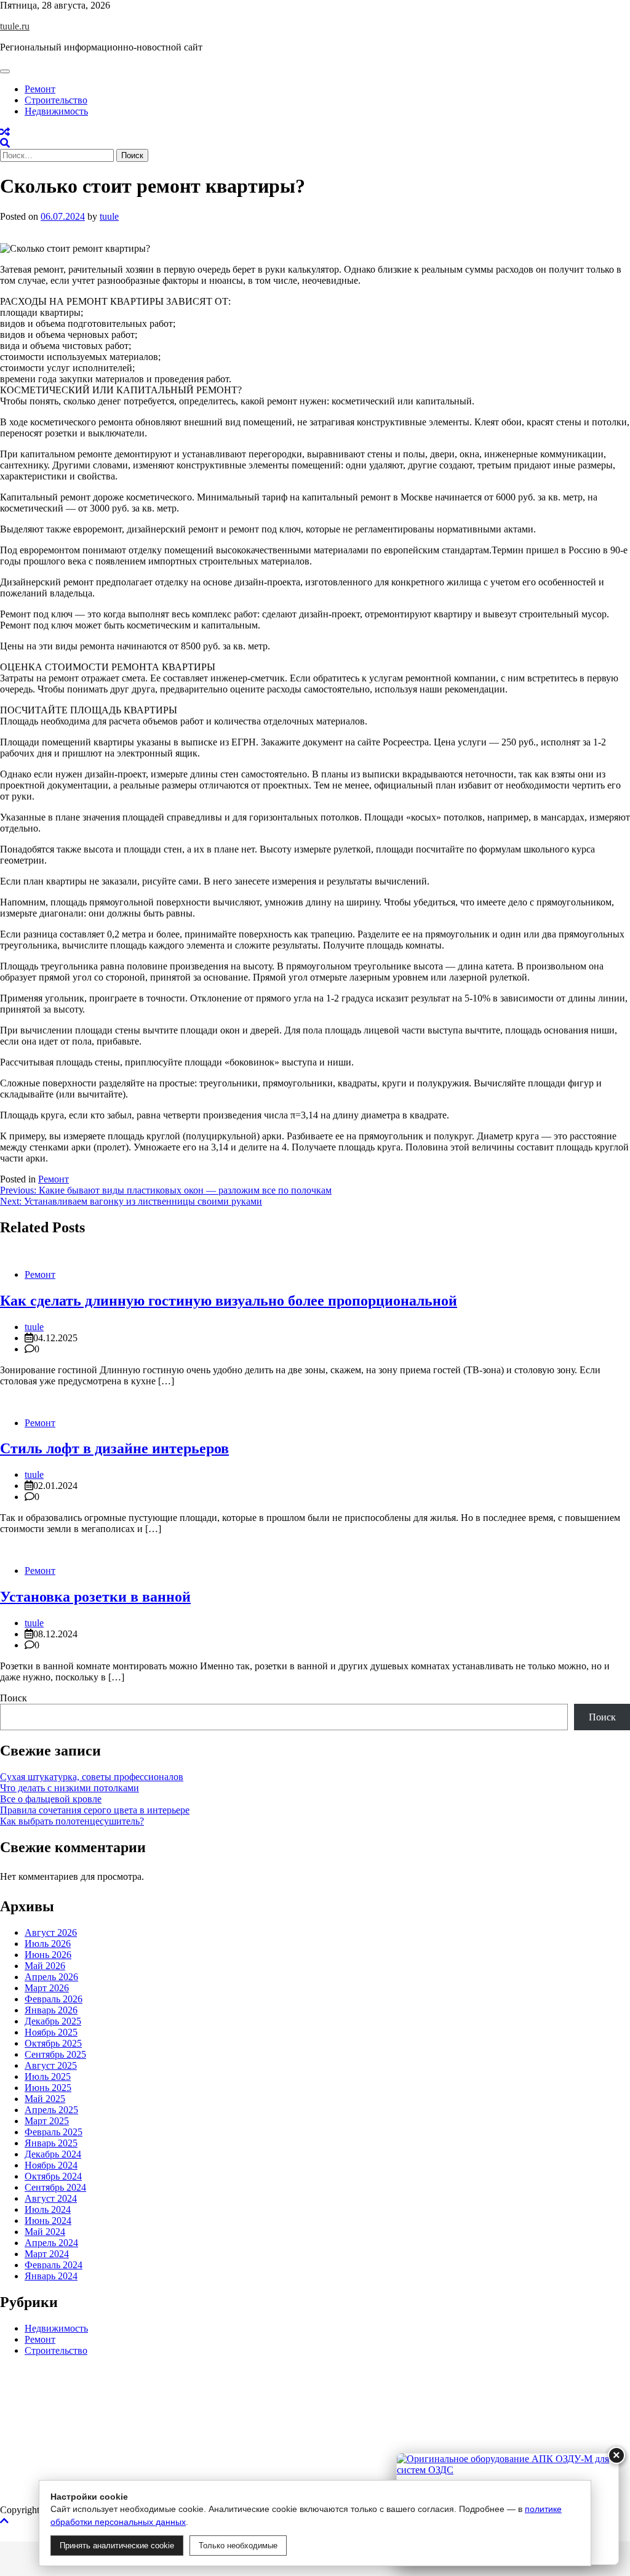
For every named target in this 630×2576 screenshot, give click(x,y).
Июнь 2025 (48, 2088)
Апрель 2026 (51, 1977)
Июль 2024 (48, 2209)
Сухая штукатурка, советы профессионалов (92, 1777)
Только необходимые (238, 2546)
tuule (109, 216)
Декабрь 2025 (53, 2021)
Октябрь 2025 (53, 2043)
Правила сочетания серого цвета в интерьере (95, 1810)
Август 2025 (51, 2065)
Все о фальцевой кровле (51, 1799)
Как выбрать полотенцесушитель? (72, 1821)
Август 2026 (51, 1932)
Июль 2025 (48, 2076)
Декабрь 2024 (53, 2154)
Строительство (56, 100)
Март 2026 (47, 1988)
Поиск (14, 1698)
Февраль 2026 (54, 1999)
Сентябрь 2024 (55, 2187)
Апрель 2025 (51, 2110)
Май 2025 (45, 2099)
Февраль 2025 (54, 2132)
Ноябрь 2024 (51, 2165)
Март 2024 (47, 2254)
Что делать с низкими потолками (70, 1788)
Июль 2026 (48, 1944)
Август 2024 (51, 2198)
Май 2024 (45, 2232)
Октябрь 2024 (53, 2176)
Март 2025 (47, 2121)
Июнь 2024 (48, 2221)
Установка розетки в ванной (95, 1597)
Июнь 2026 (48, 1955)
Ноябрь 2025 (51, 2032)
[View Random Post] (5, 132)
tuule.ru (15, 26)
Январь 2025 (51, 2143)
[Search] (5, 143)
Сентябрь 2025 (55, 2054)
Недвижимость (56, 111)
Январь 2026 (51, 2010)
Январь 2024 (51, 2276)
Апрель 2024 (51, 2243)
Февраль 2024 (54, 2265)
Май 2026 (45, 1966)
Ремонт (40, 89)
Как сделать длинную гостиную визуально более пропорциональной (229, 1301)
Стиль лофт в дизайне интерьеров (114, 1448)
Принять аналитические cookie (117, 2546)
